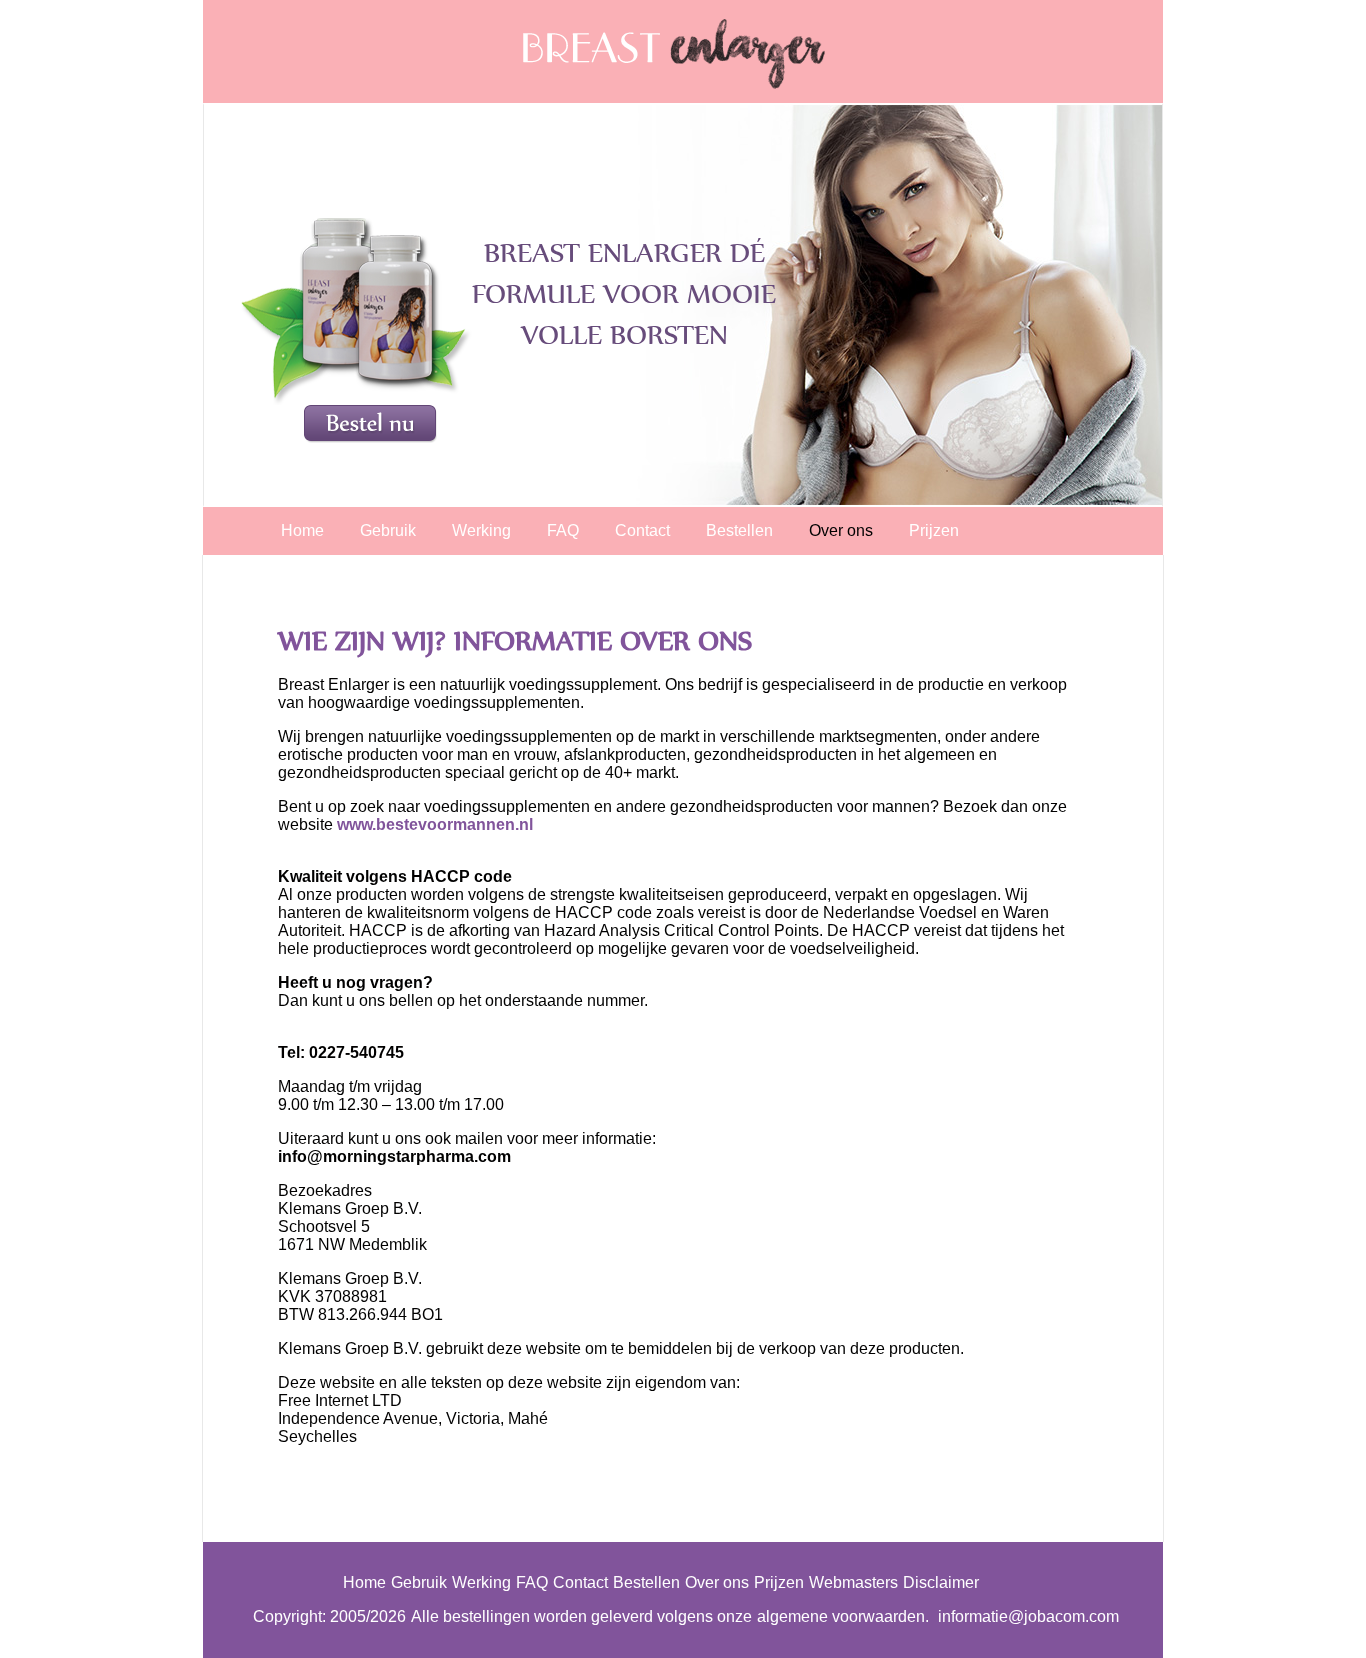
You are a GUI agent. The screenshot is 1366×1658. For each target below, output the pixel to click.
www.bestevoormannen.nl (435, 824)
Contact (642, 530)
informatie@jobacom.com (1028, 1616)
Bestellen (739, 530)
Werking (481, 530)
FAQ (563, 530)
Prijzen (934, 530)
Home (302, 530)
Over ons (841, 530)
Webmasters (853, 1582)
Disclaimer (941, 1582)
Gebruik (388, 530)
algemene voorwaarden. (843, 1616)
